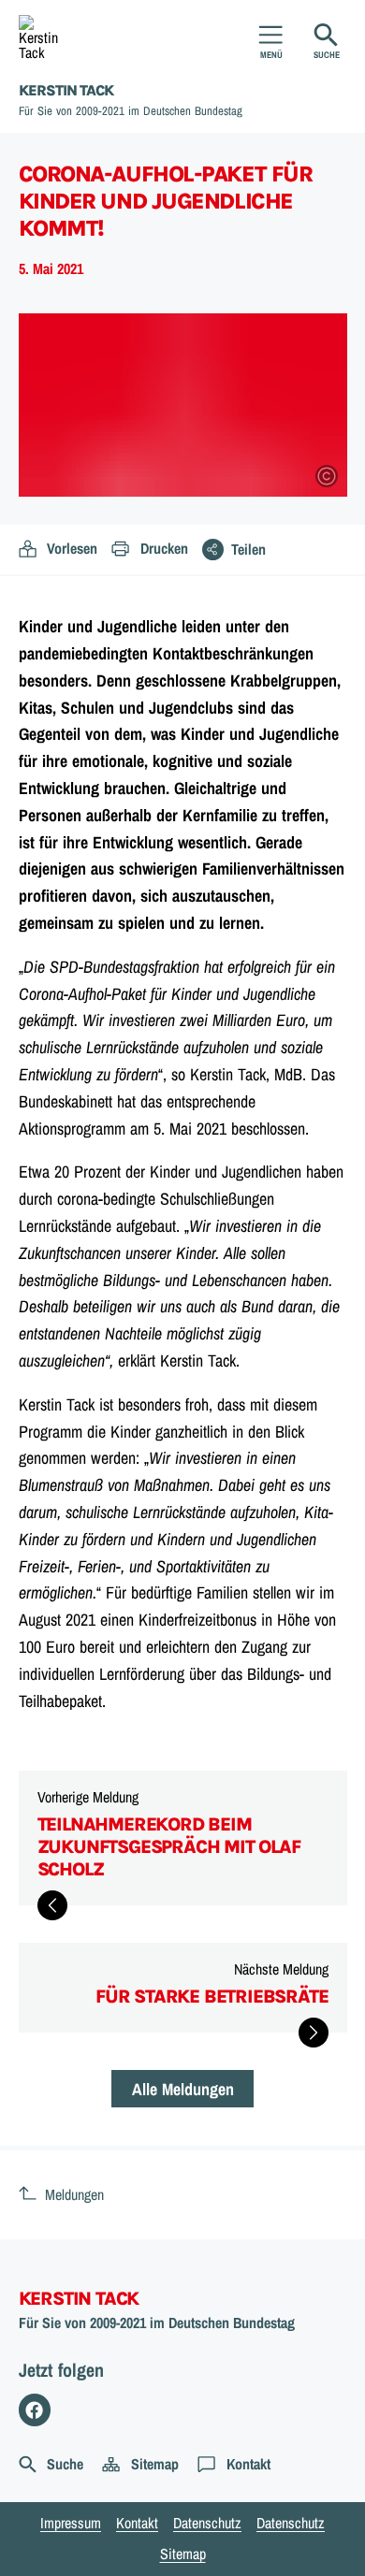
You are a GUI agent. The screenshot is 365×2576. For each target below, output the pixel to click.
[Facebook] (35, 2410)
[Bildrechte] (327, 476)
